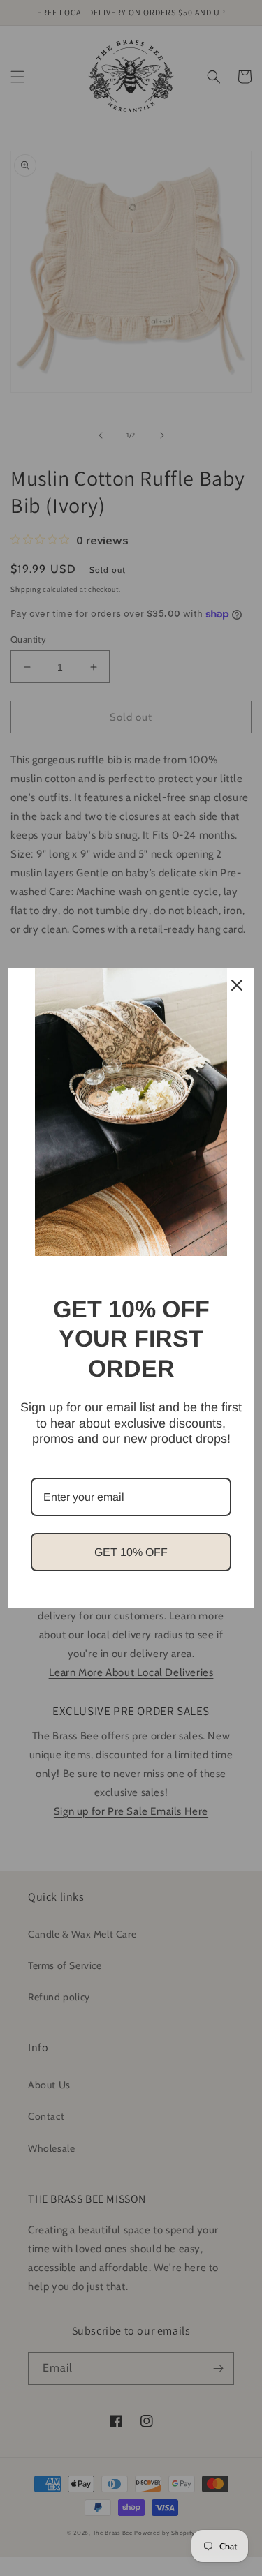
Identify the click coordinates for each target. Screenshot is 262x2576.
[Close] (237, 985)
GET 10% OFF (131, 1552)
